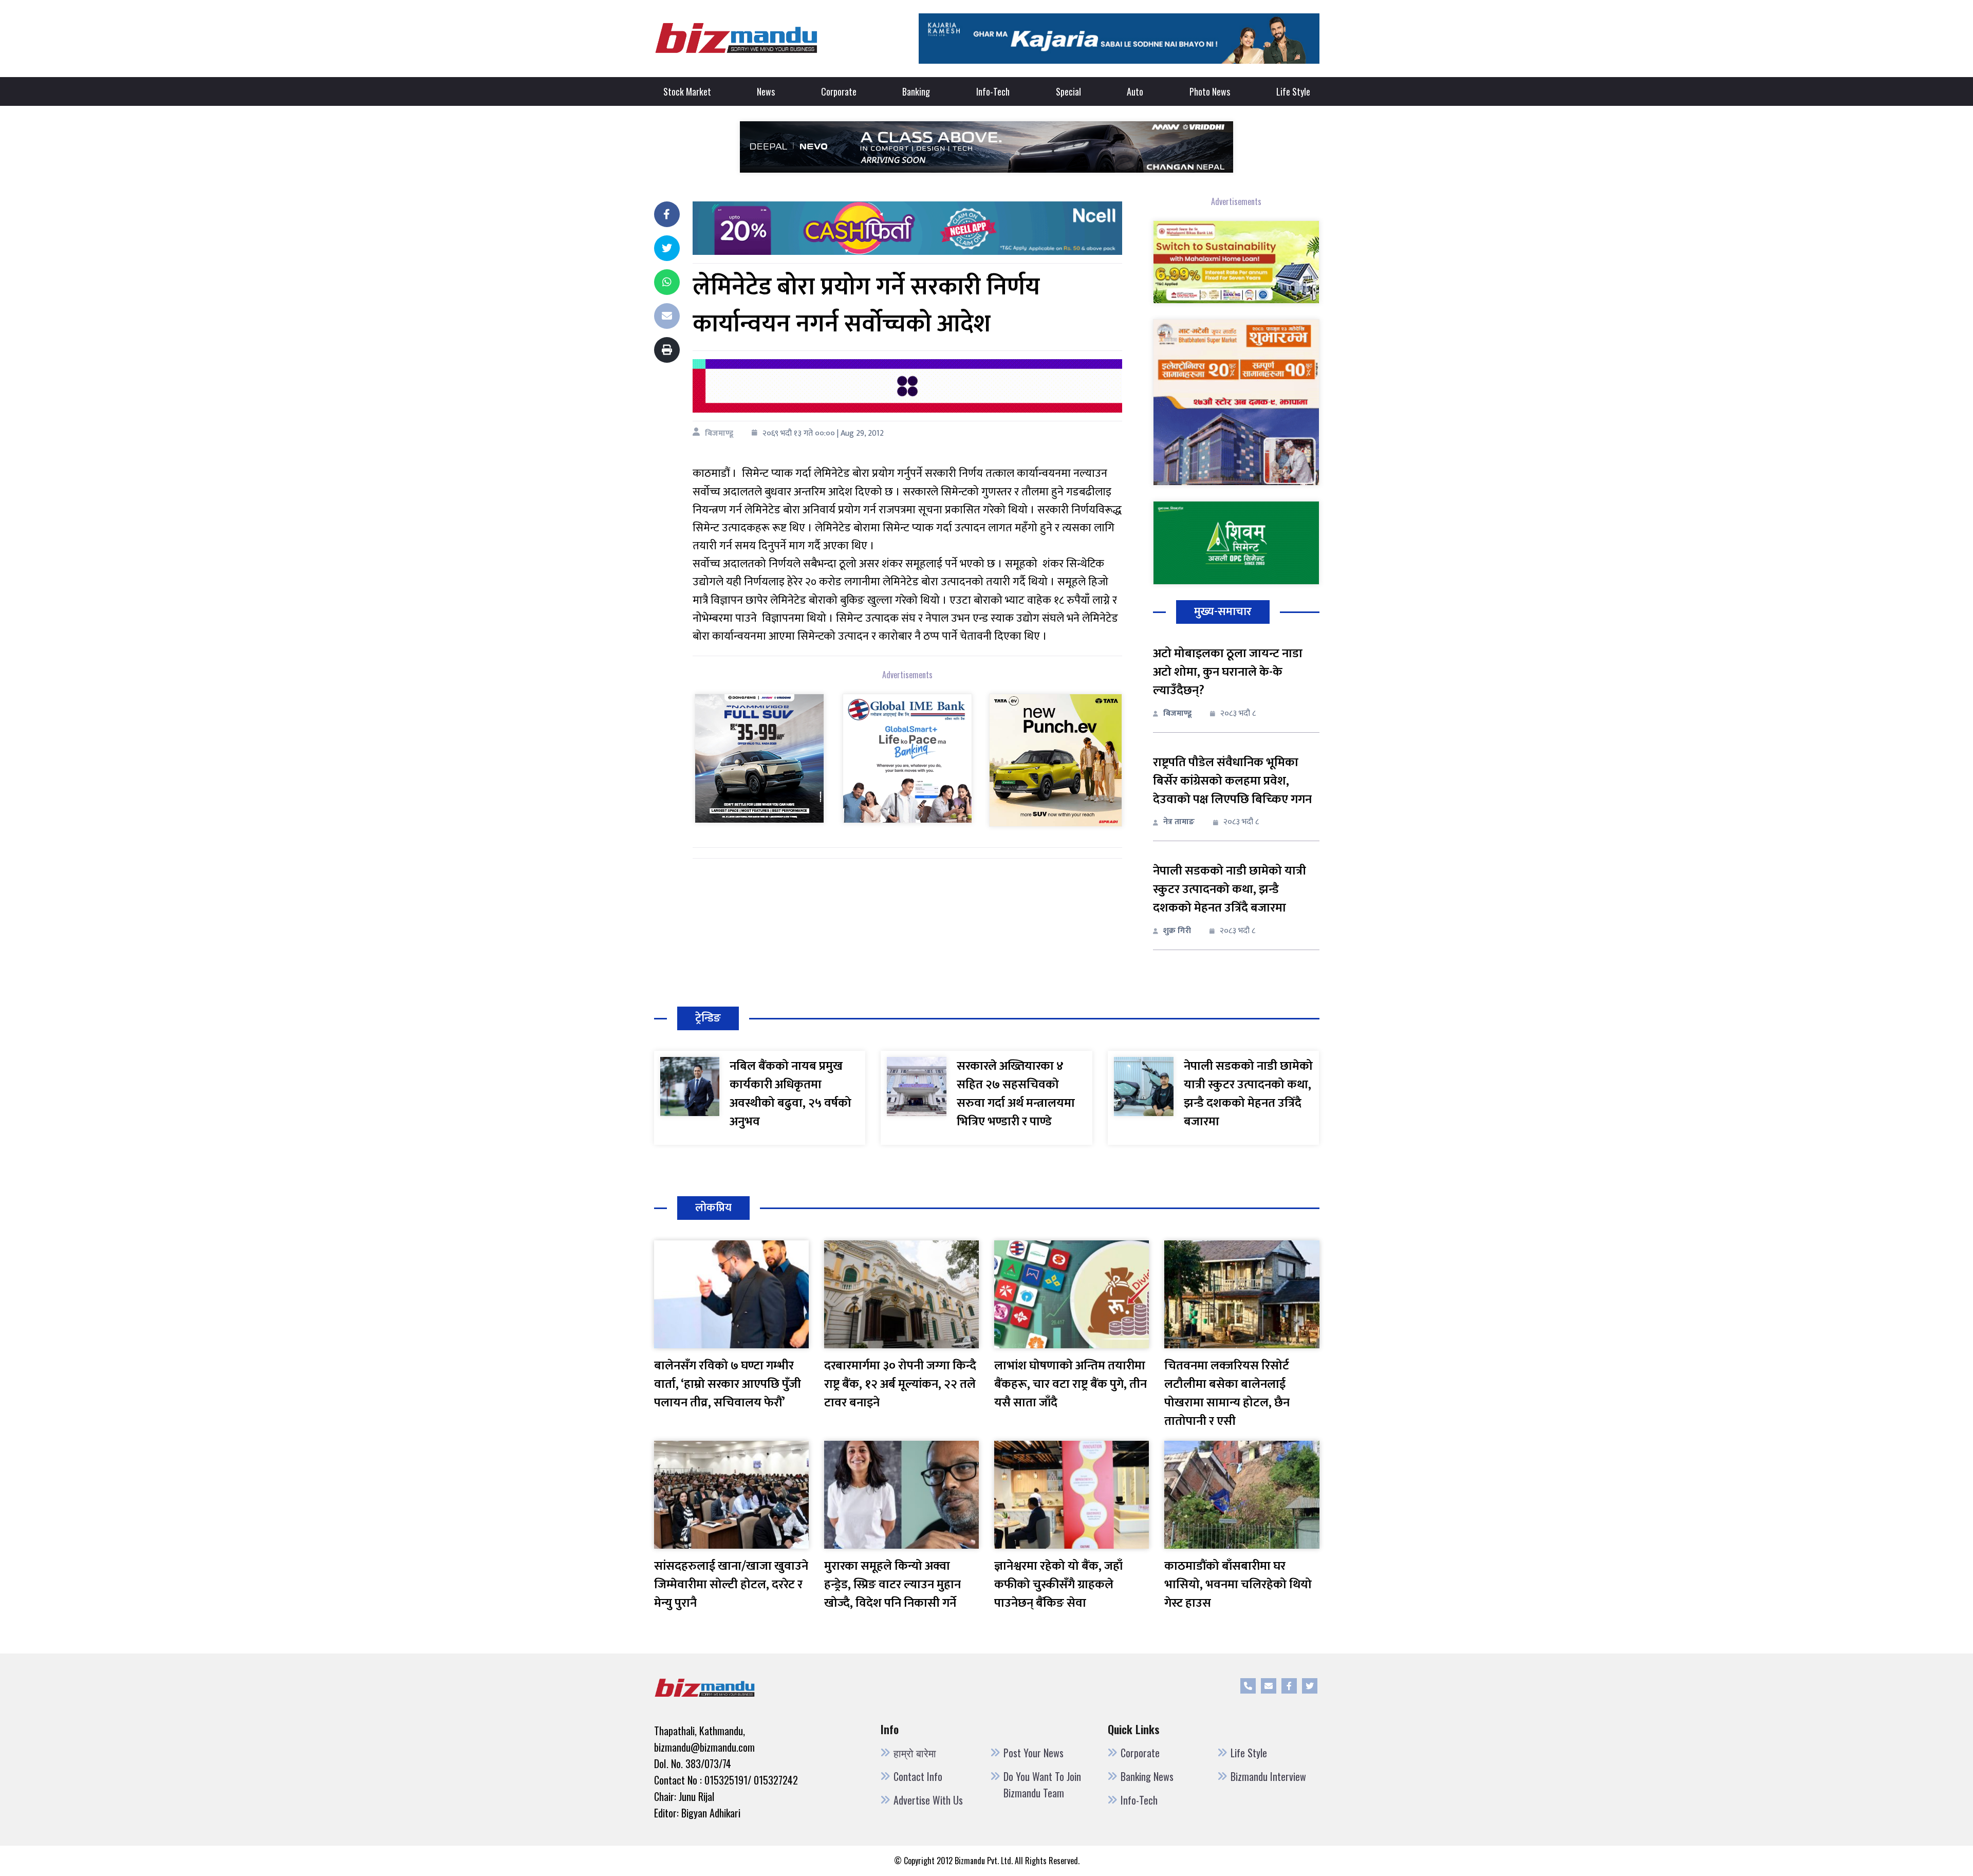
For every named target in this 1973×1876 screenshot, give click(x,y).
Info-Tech (993, 91)
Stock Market (687, 91)
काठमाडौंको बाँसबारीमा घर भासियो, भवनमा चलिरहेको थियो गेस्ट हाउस (1238, 1585)
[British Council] (907, 386)
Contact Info (918, 1776)
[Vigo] (759, 758)
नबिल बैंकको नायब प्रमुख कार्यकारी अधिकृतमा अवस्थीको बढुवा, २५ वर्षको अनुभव (790, 1094)
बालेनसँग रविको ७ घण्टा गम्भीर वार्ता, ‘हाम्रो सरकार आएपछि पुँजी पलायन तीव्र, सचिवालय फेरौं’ (728, 1384)
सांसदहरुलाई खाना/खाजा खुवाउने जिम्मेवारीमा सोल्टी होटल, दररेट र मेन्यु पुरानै (731, 1585)
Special (1068, 91)
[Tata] (1055, 760)
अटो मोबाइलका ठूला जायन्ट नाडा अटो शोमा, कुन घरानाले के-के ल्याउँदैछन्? (1228, 672)
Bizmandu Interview (1268, 1776)
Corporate (839, 91)
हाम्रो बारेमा (915, 1753)
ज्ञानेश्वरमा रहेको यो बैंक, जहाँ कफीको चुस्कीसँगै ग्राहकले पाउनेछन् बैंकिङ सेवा (1058, 1585)
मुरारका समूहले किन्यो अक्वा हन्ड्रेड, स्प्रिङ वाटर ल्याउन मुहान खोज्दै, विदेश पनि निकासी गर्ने (892, 1585)
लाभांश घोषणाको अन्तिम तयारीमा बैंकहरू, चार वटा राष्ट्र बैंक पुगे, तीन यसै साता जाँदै (1071, 1384)
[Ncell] (907, 227)
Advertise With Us (928, 1800)
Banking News (1147, 1776)
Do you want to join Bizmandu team (1042, 1785)
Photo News (1210, 91)
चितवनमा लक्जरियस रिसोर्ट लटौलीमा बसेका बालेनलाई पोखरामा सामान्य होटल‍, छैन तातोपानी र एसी (1227, 1394)
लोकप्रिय (713, 1208)
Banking (916, 91)
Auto (1135, 91)
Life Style (1293, 91)
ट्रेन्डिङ (708, 1018)
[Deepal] (986, 146)
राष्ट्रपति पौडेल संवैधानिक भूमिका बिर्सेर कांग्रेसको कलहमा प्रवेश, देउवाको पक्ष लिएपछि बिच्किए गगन (1232, 781)
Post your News (1034, 1753)
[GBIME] (907, 758)
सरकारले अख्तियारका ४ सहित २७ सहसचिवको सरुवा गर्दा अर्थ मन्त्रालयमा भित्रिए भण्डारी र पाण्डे (1016, 1094)
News (766, 91)
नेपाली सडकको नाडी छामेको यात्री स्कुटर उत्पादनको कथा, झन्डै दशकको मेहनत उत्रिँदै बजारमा (1230, 889)
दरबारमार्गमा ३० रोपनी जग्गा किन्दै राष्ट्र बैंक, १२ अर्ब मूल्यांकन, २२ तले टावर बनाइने (900, 1384)
